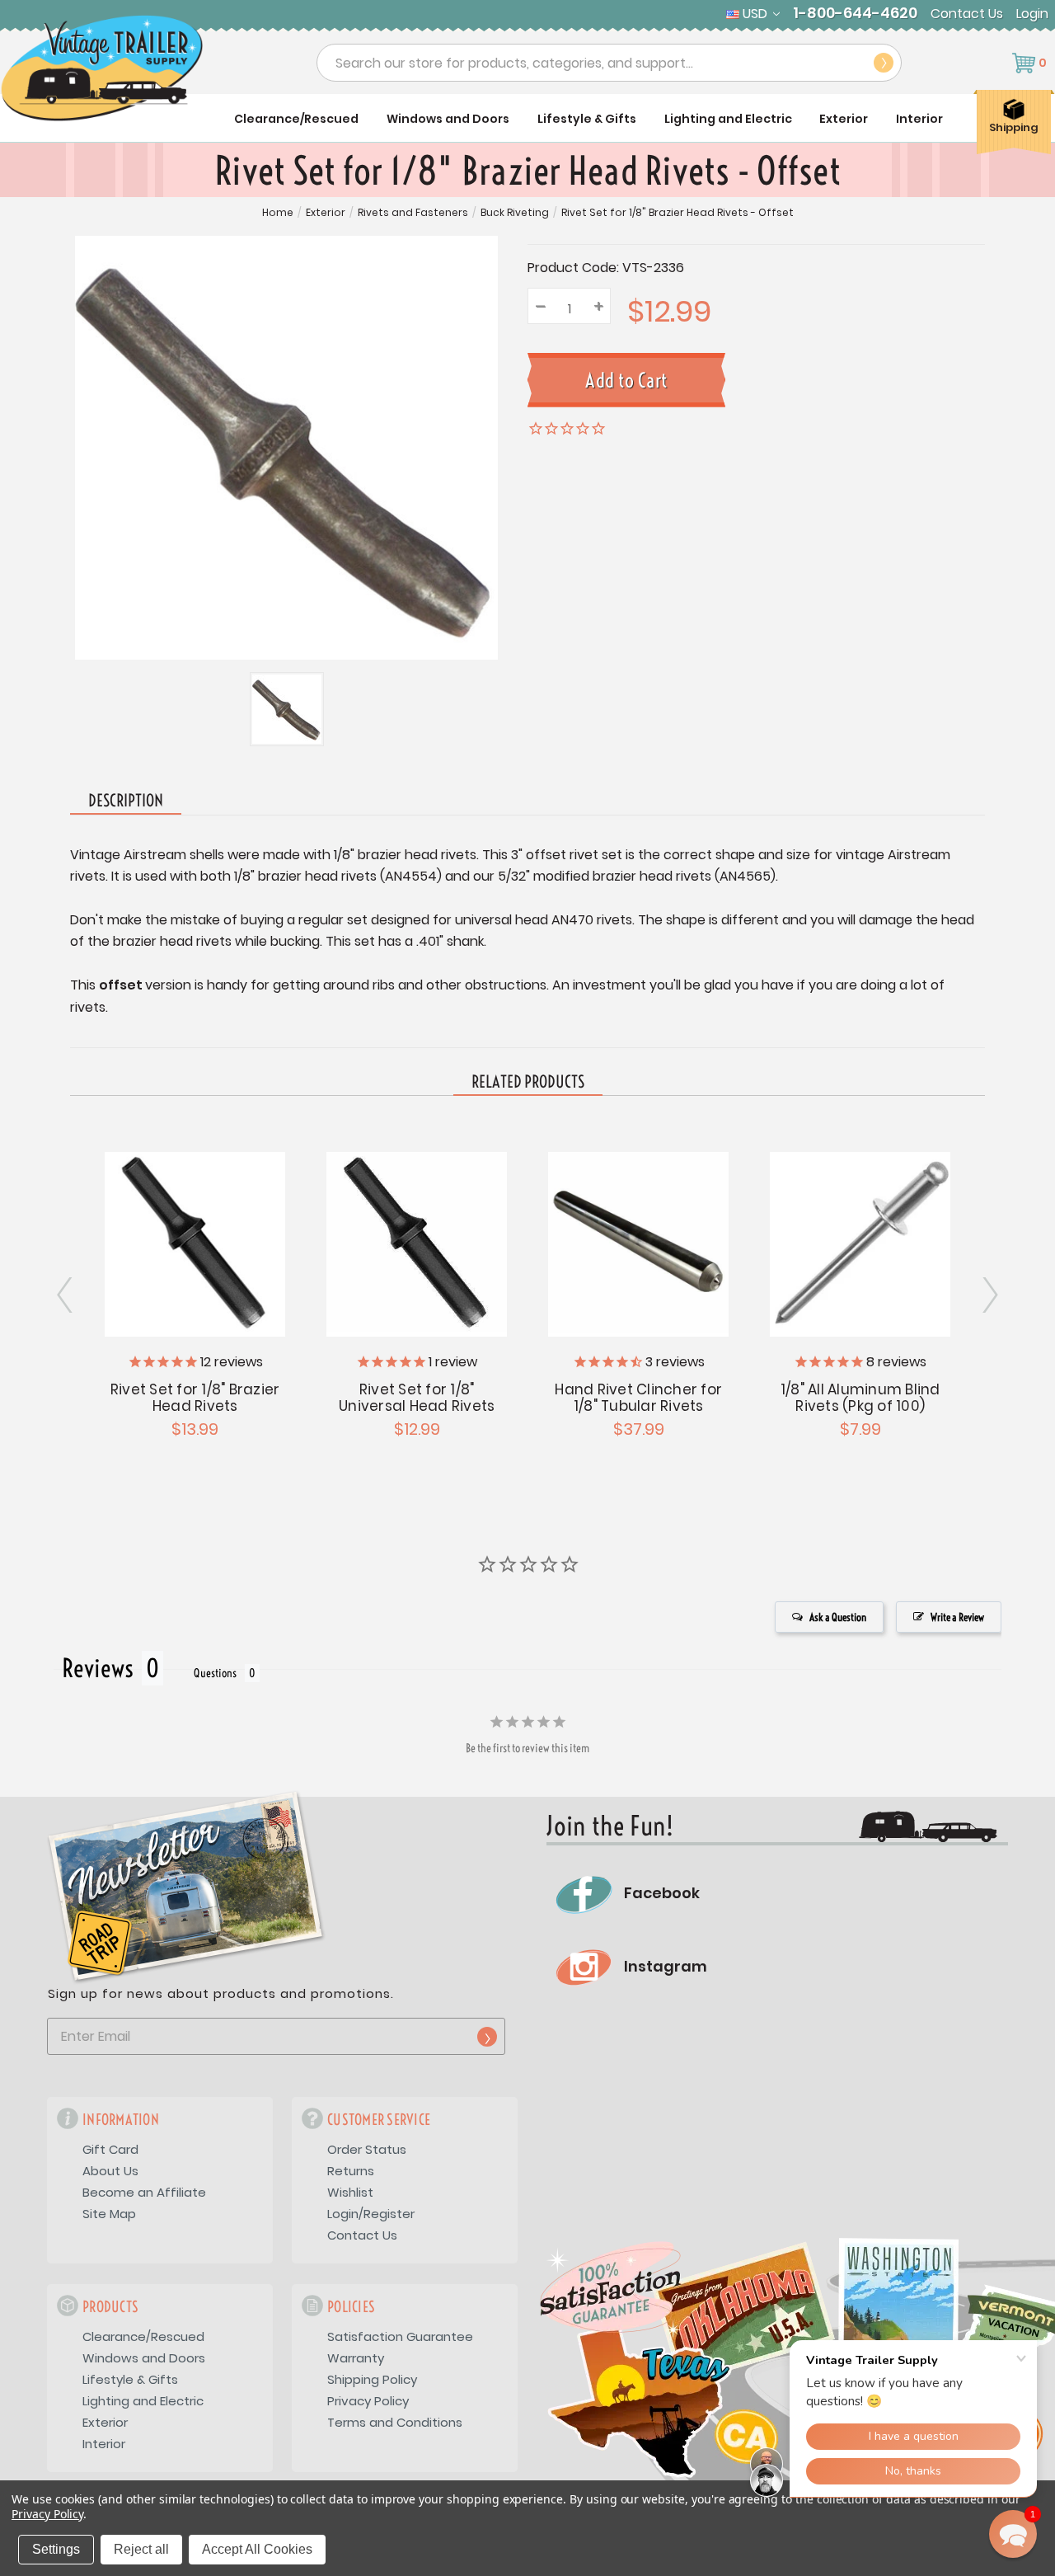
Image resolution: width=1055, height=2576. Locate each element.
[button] (1013, 2534)
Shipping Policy (372, 2379)
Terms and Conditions (395, 2422)
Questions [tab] (215, 1673)
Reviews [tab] (98, 1668)
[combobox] (609, 63)
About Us (110, 2171)
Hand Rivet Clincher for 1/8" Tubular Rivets (638, 1398)
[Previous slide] (989, 1295)
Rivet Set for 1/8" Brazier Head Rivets (195, 1398)
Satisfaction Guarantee (400, 2336)
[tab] (528, 1083)
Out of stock (638, 1242)
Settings (56, 2549)
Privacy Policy (368, 2401)
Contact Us (967, 14)
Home (278, 213)
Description (126, 800)
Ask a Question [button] (838, 1617)
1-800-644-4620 (855, 13)
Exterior (844, 119)
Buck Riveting (515, 213)
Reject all (141, 2549)
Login (1032, 14)
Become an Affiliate (144, 2192)
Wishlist (350, 2192)
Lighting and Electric (728, 119)
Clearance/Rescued (296, 119)
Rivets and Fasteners (413, 213)
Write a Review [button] (957, 1617)
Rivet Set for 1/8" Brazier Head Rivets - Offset (678, 213)
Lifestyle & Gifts (587, 119)
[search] (884, 63)
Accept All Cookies (257, 2549)
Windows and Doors (448, 119)
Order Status (367, 2149)
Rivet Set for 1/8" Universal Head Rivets (417, 1398)
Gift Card (110, 2149)
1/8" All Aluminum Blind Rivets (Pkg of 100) (860, 1398)
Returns (351, 2171)
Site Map (109, 2214)
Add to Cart (195, 1242)
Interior (919, 119)
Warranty (356, 2358)
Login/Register (371, 2214)
